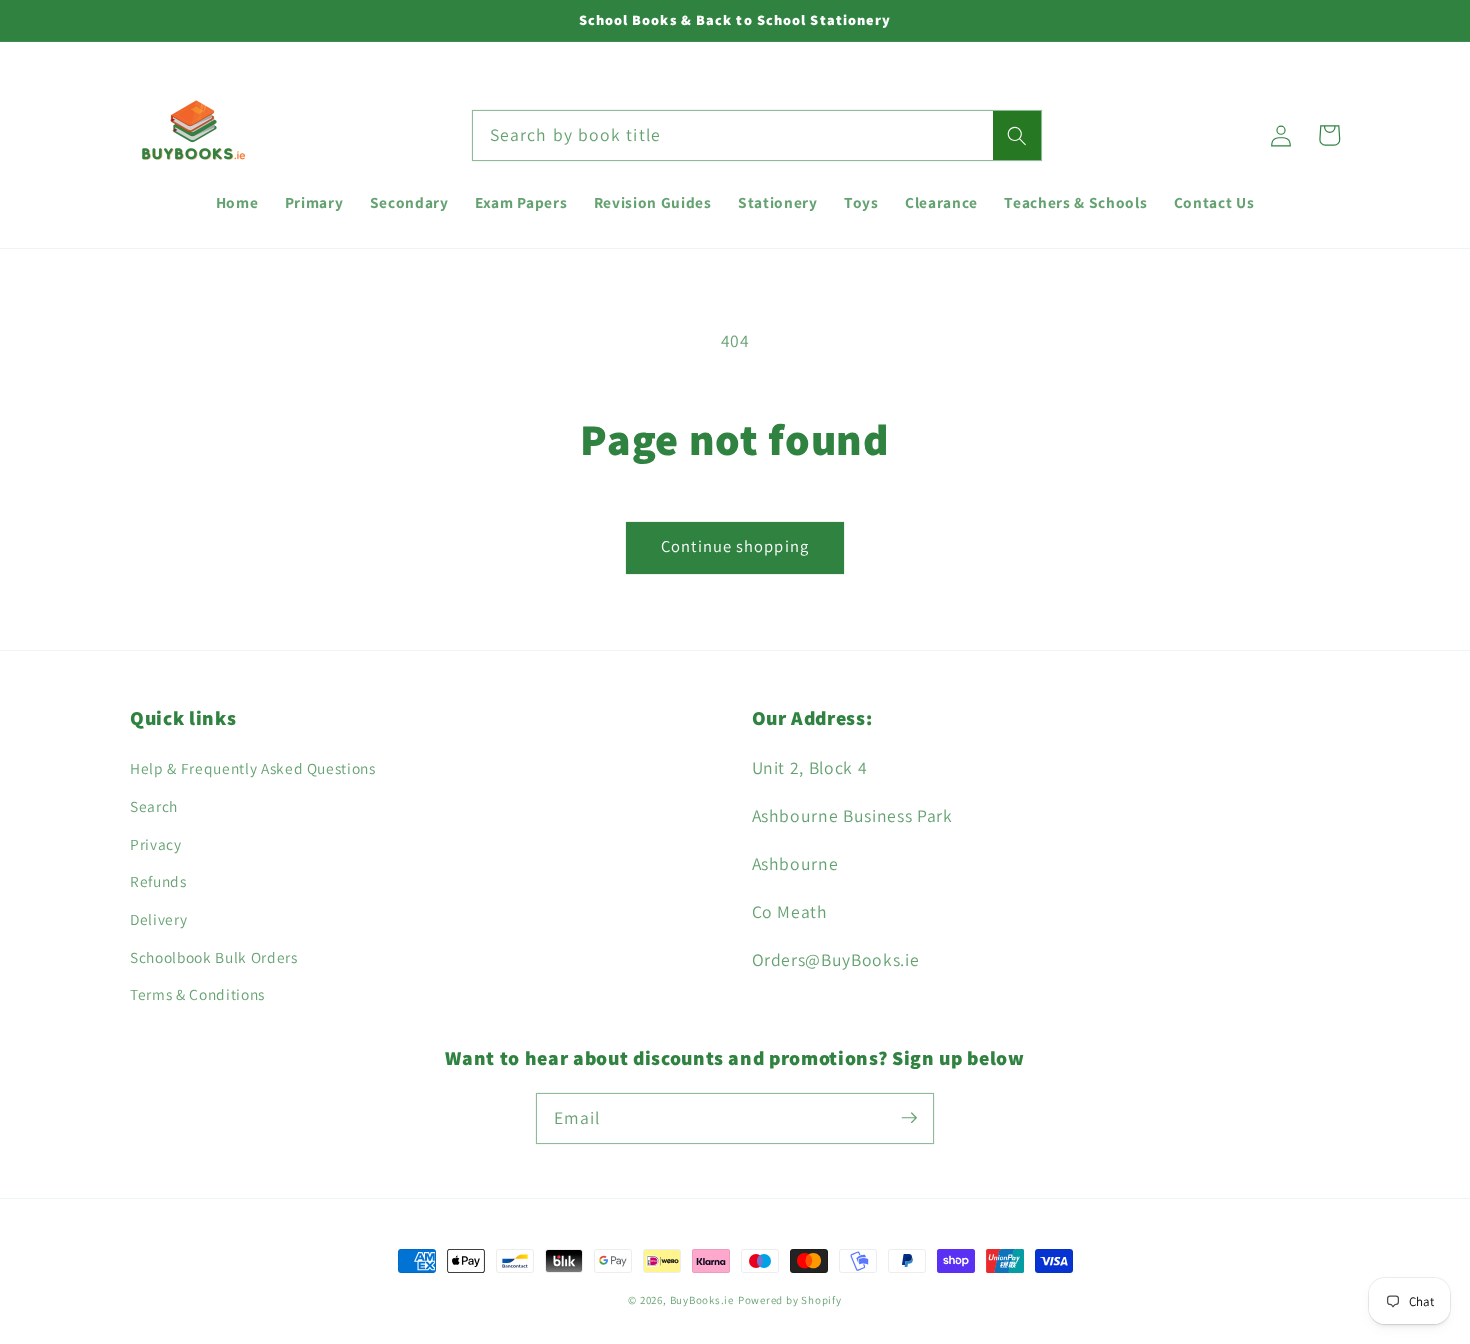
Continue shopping (735, 546)
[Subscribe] (909, 1118)
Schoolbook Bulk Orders (214, 957)
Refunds (158, 881)
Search (154, 806)
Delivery (158, 919)
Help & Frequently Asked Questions (253, 768)
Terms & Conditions (197, 994)
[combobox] (757, 136)
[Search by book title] (1017, 136)
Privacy (156, 844)
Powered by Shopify (790, 1300)
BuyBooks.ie (702, 1300)
